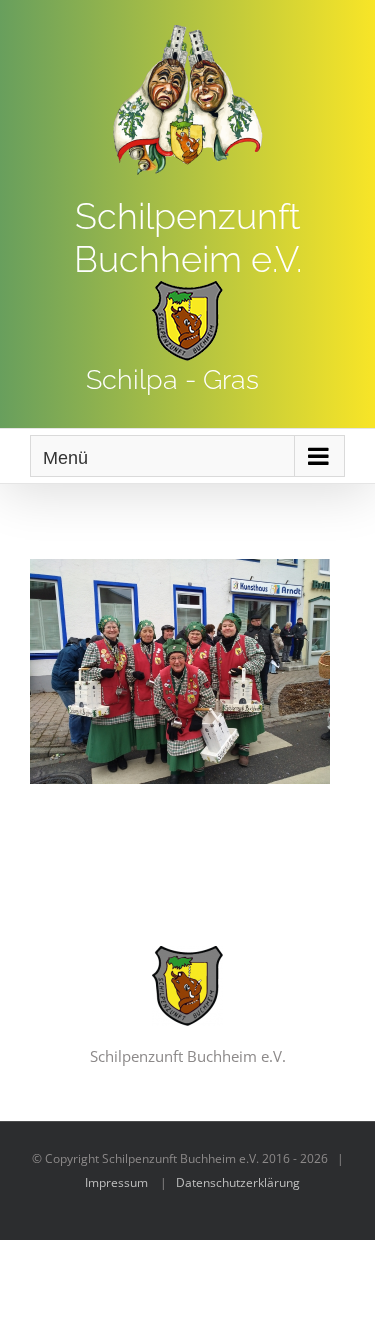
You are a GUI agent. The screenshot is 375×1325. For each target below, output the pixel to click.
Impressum (116, 1182)
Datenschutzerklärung (238, 1182)
